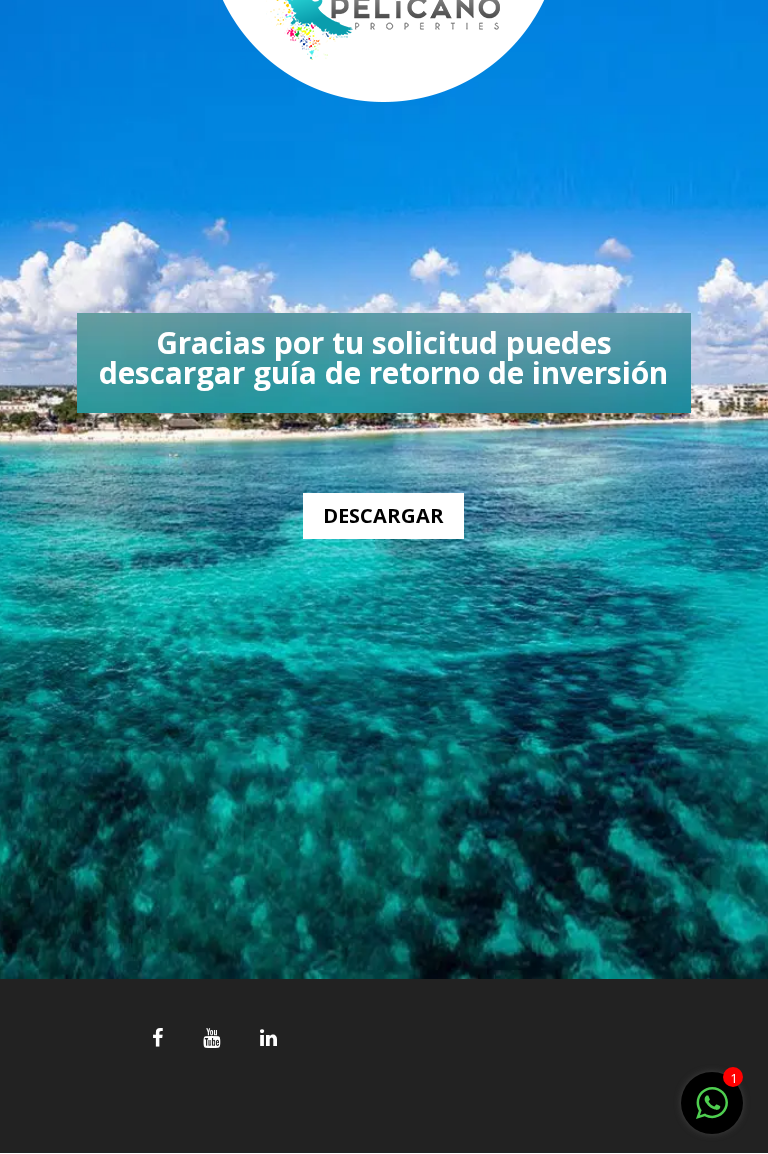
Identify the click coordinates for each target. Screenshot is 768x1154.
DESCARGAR (383, 515)
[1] (712, 1113)
